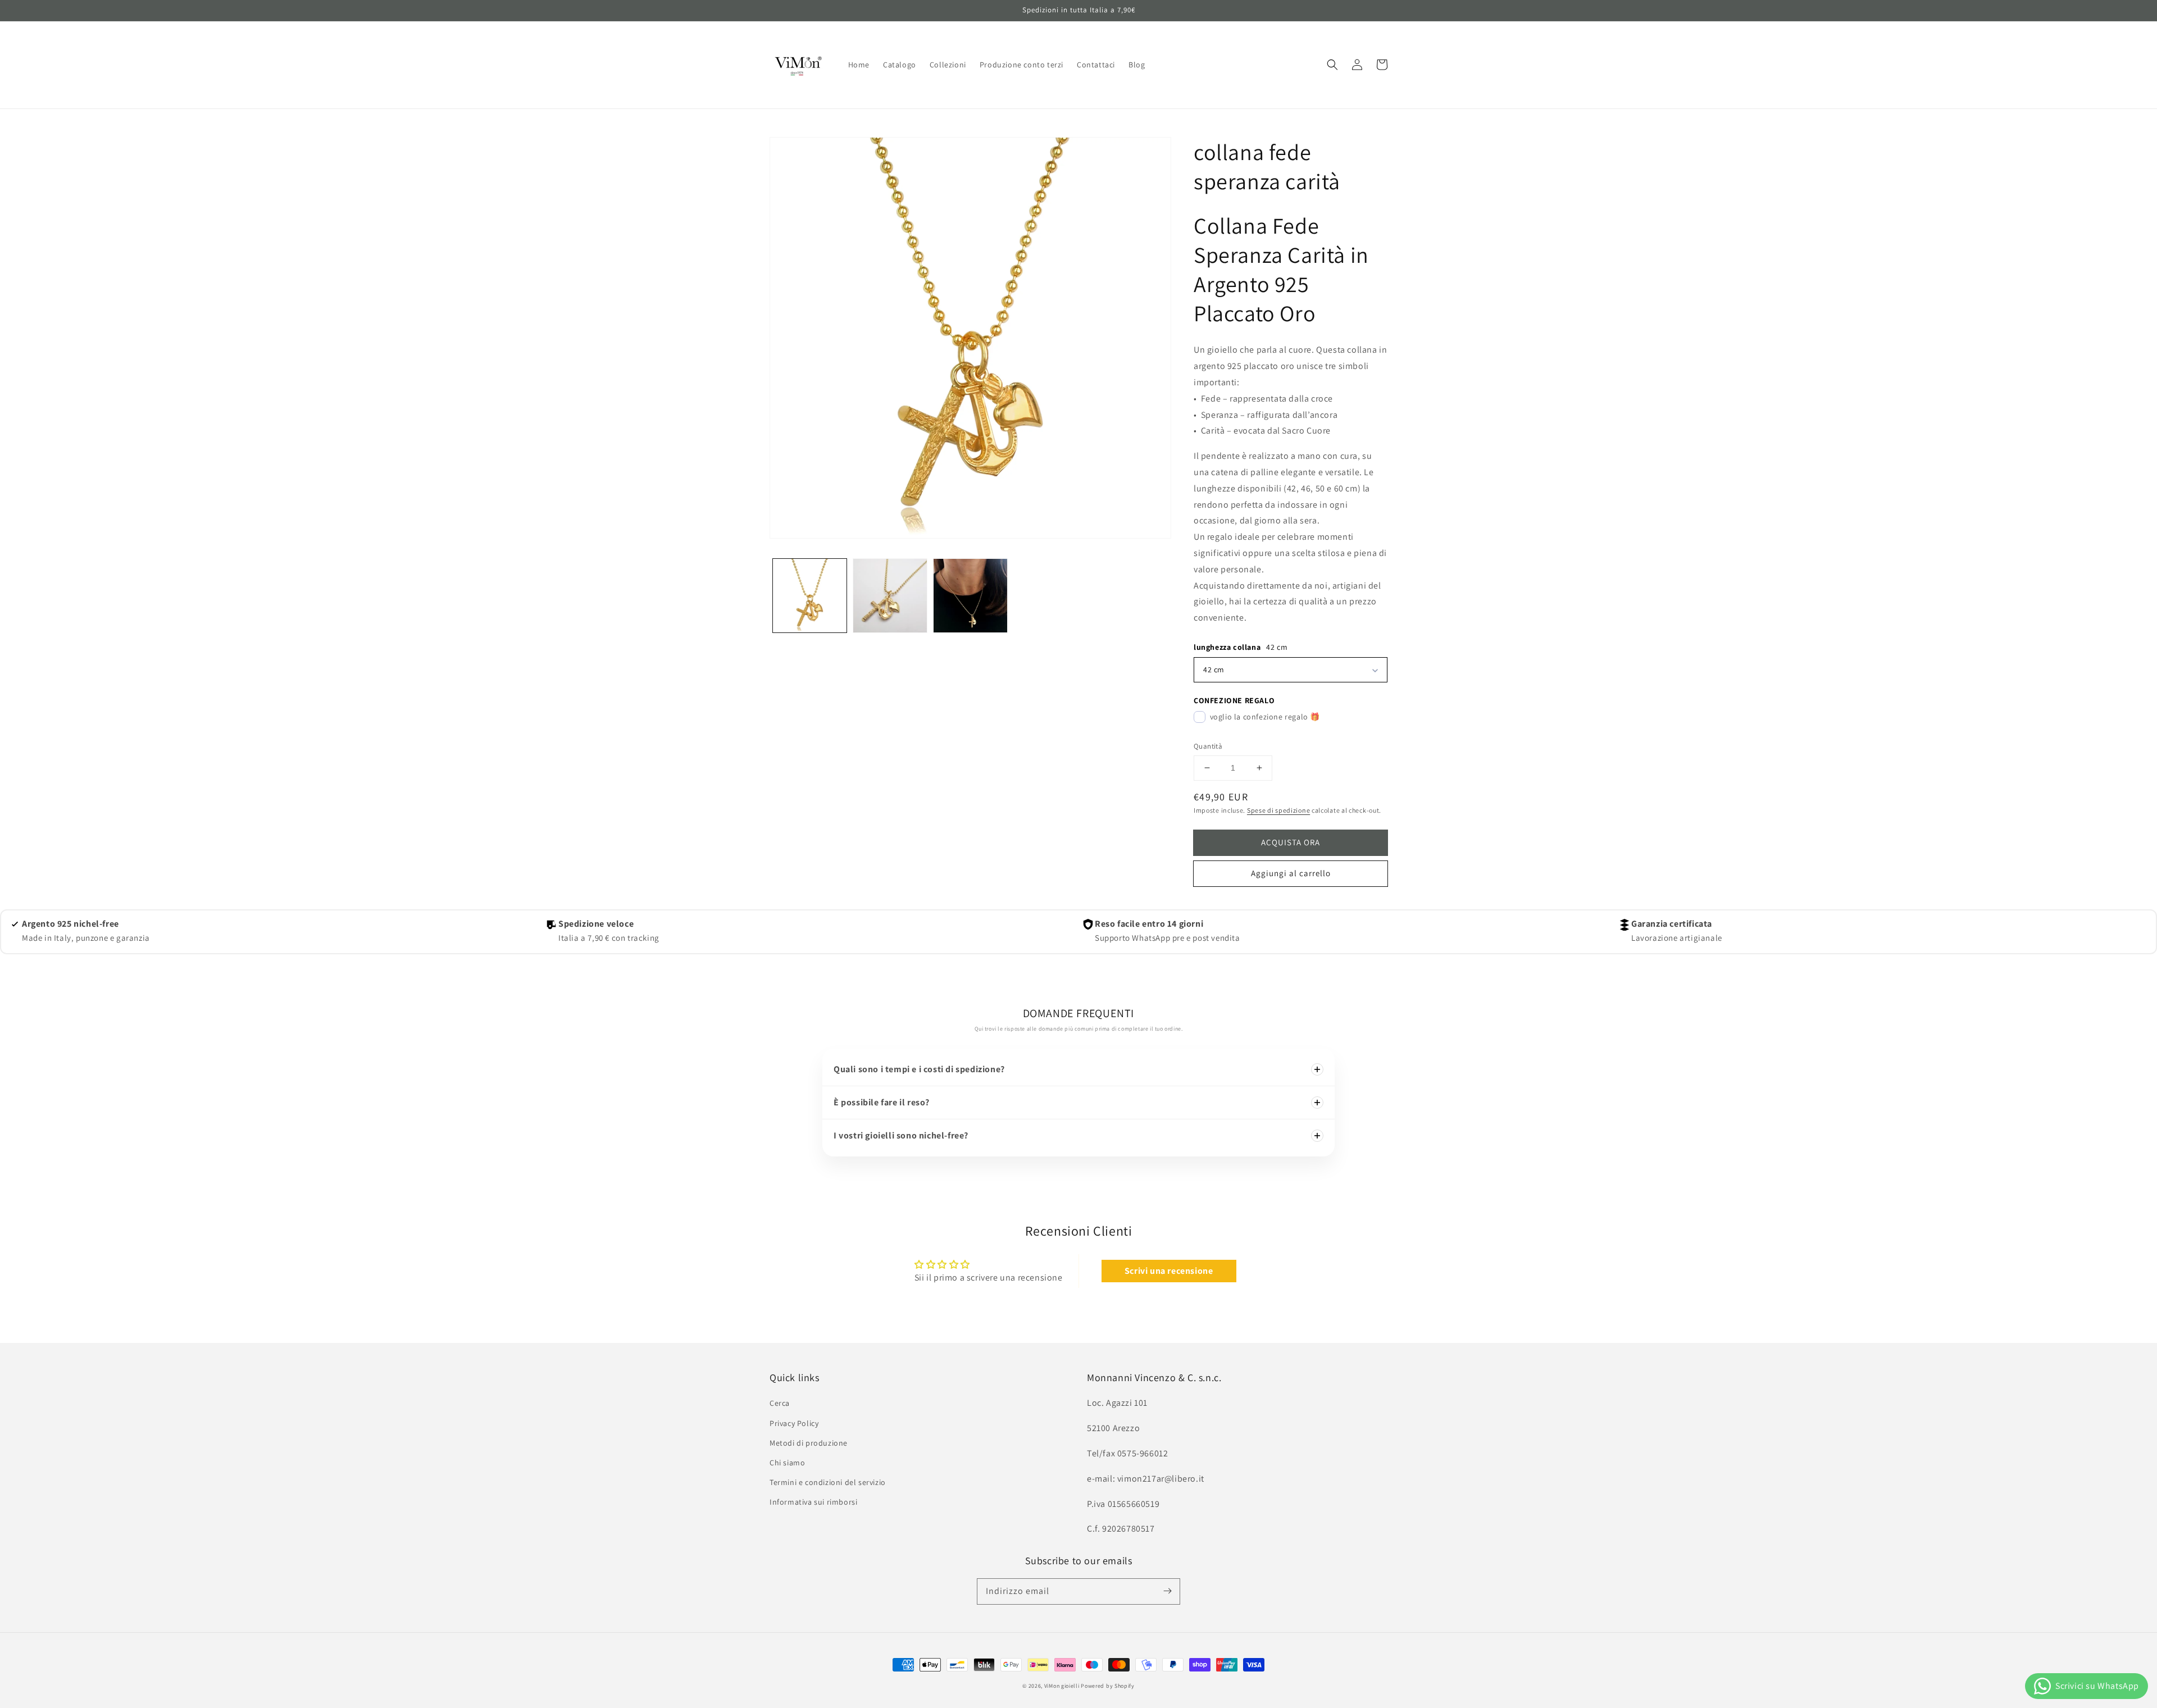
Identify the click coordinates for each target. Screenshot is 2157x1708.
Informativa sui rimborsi (813, 1502)
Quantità (1208, 746)
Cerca (780, 1403)
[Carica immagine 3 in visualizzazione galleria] (970, 596)
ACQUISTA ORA (1291, 842)
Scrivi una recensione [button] (1169, 1271)
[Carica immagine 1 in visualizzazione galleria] (810, 596)
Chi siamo (787, 1463)
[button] (1332, 65)
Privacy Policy (794, 1423)
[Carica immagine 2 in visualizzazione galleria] (890, 596)
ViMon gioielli (1062, 1686)
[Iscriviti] (1167, 1591)
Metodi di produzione (809, 1443)
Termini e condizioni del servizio (828, 1482)
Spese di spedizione (1278, 810)
